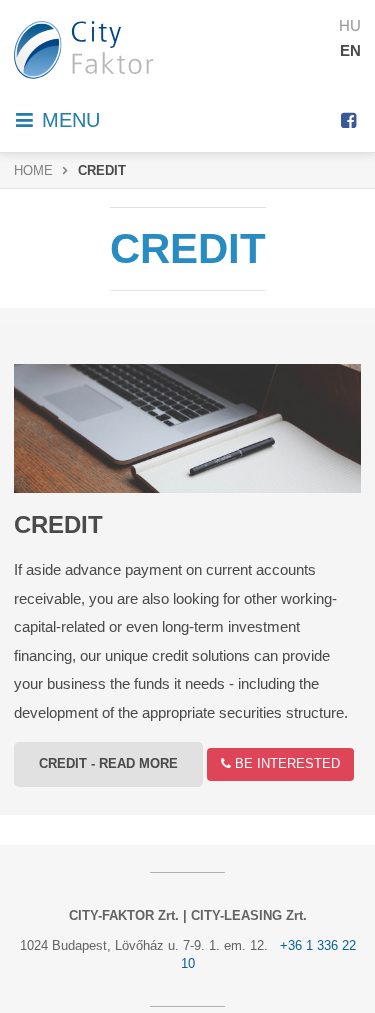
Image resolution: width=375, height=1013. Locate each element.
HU (350, 25)
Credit (58, 524)
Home (33, 171)
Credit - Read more (108, 764)
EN (350, 50)
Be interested (285, 764)
